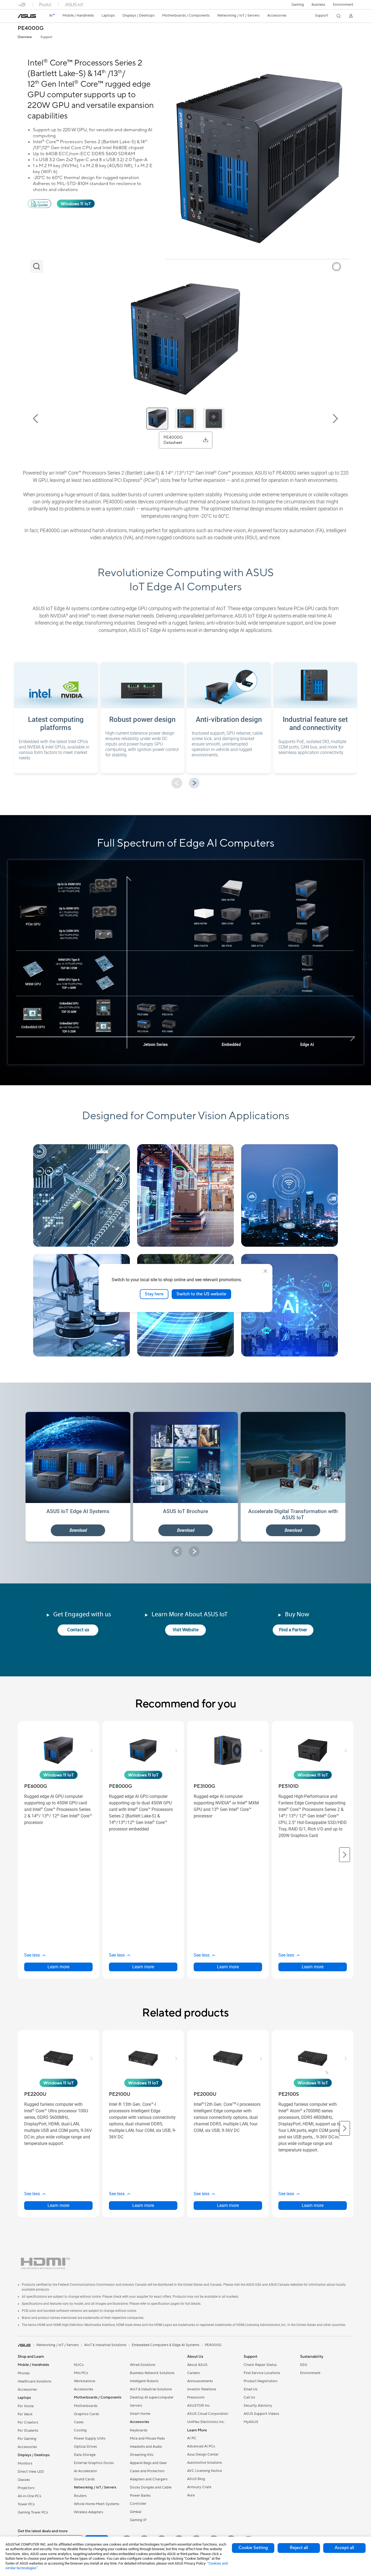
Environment (343, 5)
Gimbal (136, 2512)
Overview (25, 37)
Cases (79, 2422)
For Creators (28, 2422)
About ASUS (197, 2365)
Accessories (27, 2390)
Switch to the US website (201, 1294)
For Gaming (27, 2439)
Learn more (58, 1967)
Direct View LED (31, 2472)
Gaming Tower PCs (33, 2512)
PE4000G (31, 28)
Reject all (299, 2548)
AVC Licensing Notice (205, 2471)
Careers (194, 2373)
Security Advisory (258, 2406)
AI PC (192, 2438)
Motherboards (86, 2406)
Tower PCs (26, 2504)
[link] (27, 16)
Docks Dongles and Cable (151, 2487)
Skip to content (18, 16)
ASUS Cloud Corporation (208, 2414)
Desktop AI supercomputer (152, 2397)
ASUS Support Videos (261, 2414)
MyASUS (251, 2422)
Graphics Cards (87, 2414)
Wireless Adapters (89, 2512)
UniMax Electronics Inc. (206, 2422)
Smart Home (140, 2414)
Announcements (200, 2381)
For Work (25, 2414)
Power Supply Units (90, 2438)
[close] (265, 1271)
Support (46, 37)
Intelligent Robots (144, 2381)
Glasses (24, 2480)
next (194, 783)
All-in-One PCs (29, 2496)
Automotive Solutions (205, 2463)
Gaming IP (138, 2520)
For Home (26, 2406)
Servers (136, 2406)
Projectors (26, 2488)
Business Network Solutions (152, 2373)
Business (318, 5)
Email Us (251, 2389)
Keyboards (139, 2430)
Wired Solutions (143, 2365)
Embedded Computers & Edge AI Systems (166, 2345)
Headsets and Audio (146, 2447)
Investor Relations (202, 2389)
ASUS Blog (196, 2479)
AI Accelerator (86, 2471)
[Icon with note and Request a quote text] (40, 207)
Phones (24, 2373)
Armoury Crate (199, 2487)
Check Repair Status (260, 2365)
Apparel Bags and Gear (148, 2463)
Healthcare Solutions (34, 2381)
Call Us (249, 2397)
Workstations (85, 2381)
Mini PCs (81, 2373)
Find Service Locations (262, 2373)
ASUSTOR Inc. (199, 2406)
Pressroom (196, 2397)
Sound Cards (84, 2479)
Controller (138, 2504)
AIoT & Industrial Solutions (151, 2389)
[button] (298, 5)
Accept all (344, 2548)
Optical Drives (85, 2447)
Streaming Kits (142, 2455)
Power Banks (140, 2496)
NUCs (79, 2365)
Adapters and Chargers (149, 2479)
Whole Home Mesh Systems (97, 2504)
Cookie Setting (253, 2548)
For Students (28, 2431)
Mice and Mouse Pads (147, 2438)
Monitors (25, 2463)
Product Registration (260, 2381)
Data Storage (85, 2455)
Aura (191, 2495)
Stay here (154, 1294)
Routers (80, 2496)
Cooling (80, 2430)
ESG (304, 2365)
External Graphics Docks (94, 2463)
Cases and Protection (147, 2471)
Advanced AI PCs (201, 2446)
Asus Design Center (203, 2455)
